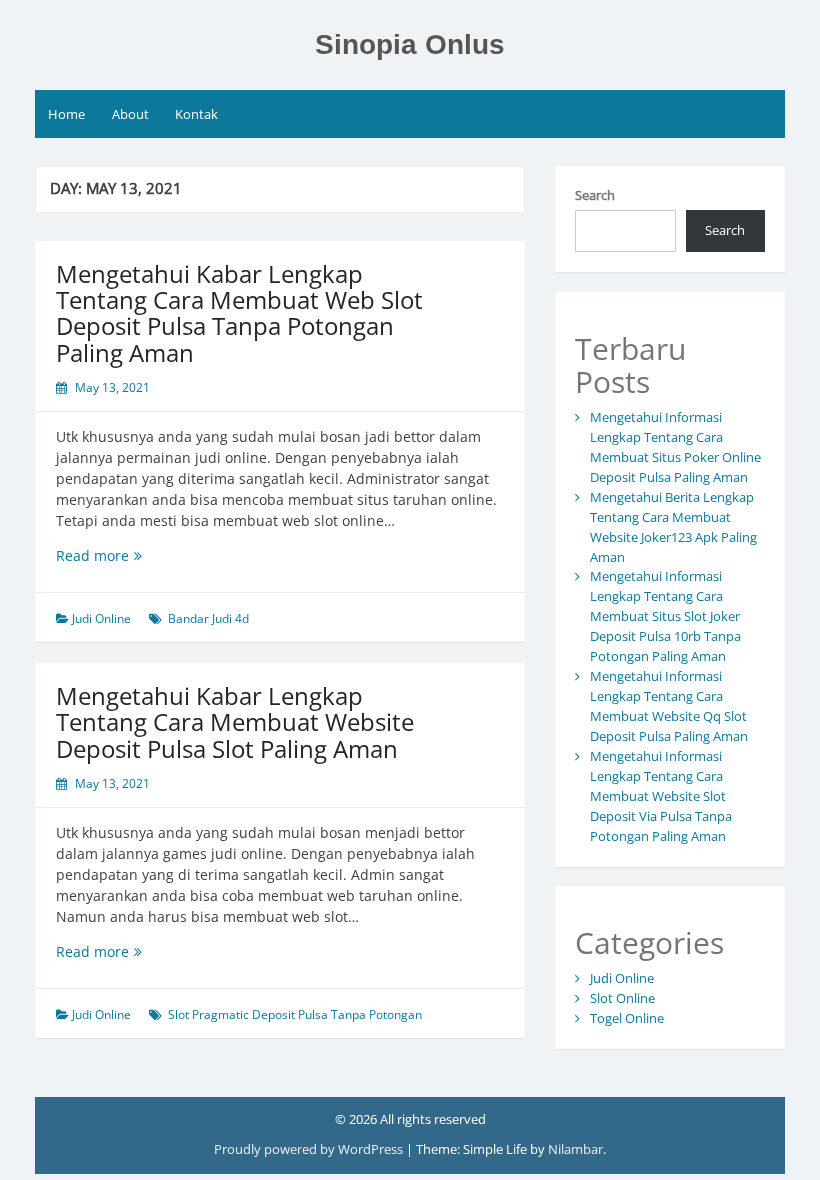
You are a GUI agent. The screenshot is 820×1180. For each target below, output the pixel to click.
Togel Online (627, 1018)
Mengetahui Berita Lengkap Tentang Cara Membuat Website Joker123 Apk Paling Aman (673, 527)
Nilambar (575, 1149)
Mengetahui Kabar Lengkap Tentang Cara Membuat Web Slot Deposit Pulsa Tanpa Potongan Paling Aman (239, 313)
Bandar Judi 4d (208, 618)
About (130, 114)
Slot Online (622, 998)
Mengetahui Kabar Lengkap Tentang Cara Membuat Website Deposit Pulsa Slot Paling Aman (235, 722)
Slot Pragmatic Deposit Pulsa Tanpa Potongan (295, 1014)
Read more (132, 555)
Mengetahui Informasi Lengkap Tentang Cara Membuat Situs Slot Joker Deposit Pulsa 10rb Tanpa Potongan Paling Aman (665, 616)
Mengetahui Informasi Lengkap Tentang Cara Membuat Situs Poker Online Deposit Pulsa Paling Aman (675, 447)
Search (595, 195)
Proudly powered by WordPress (310, 1149)
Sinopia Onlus (410, 44)
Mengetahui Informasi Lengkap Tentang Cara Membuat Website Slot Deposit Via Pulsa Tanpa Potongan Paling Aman (661, 796)
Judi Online (101, 618)
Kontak (196, 114)
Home (66, 114)
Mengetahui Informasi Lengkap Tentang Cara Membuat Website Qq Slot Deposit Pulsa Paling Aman (669, 706)
